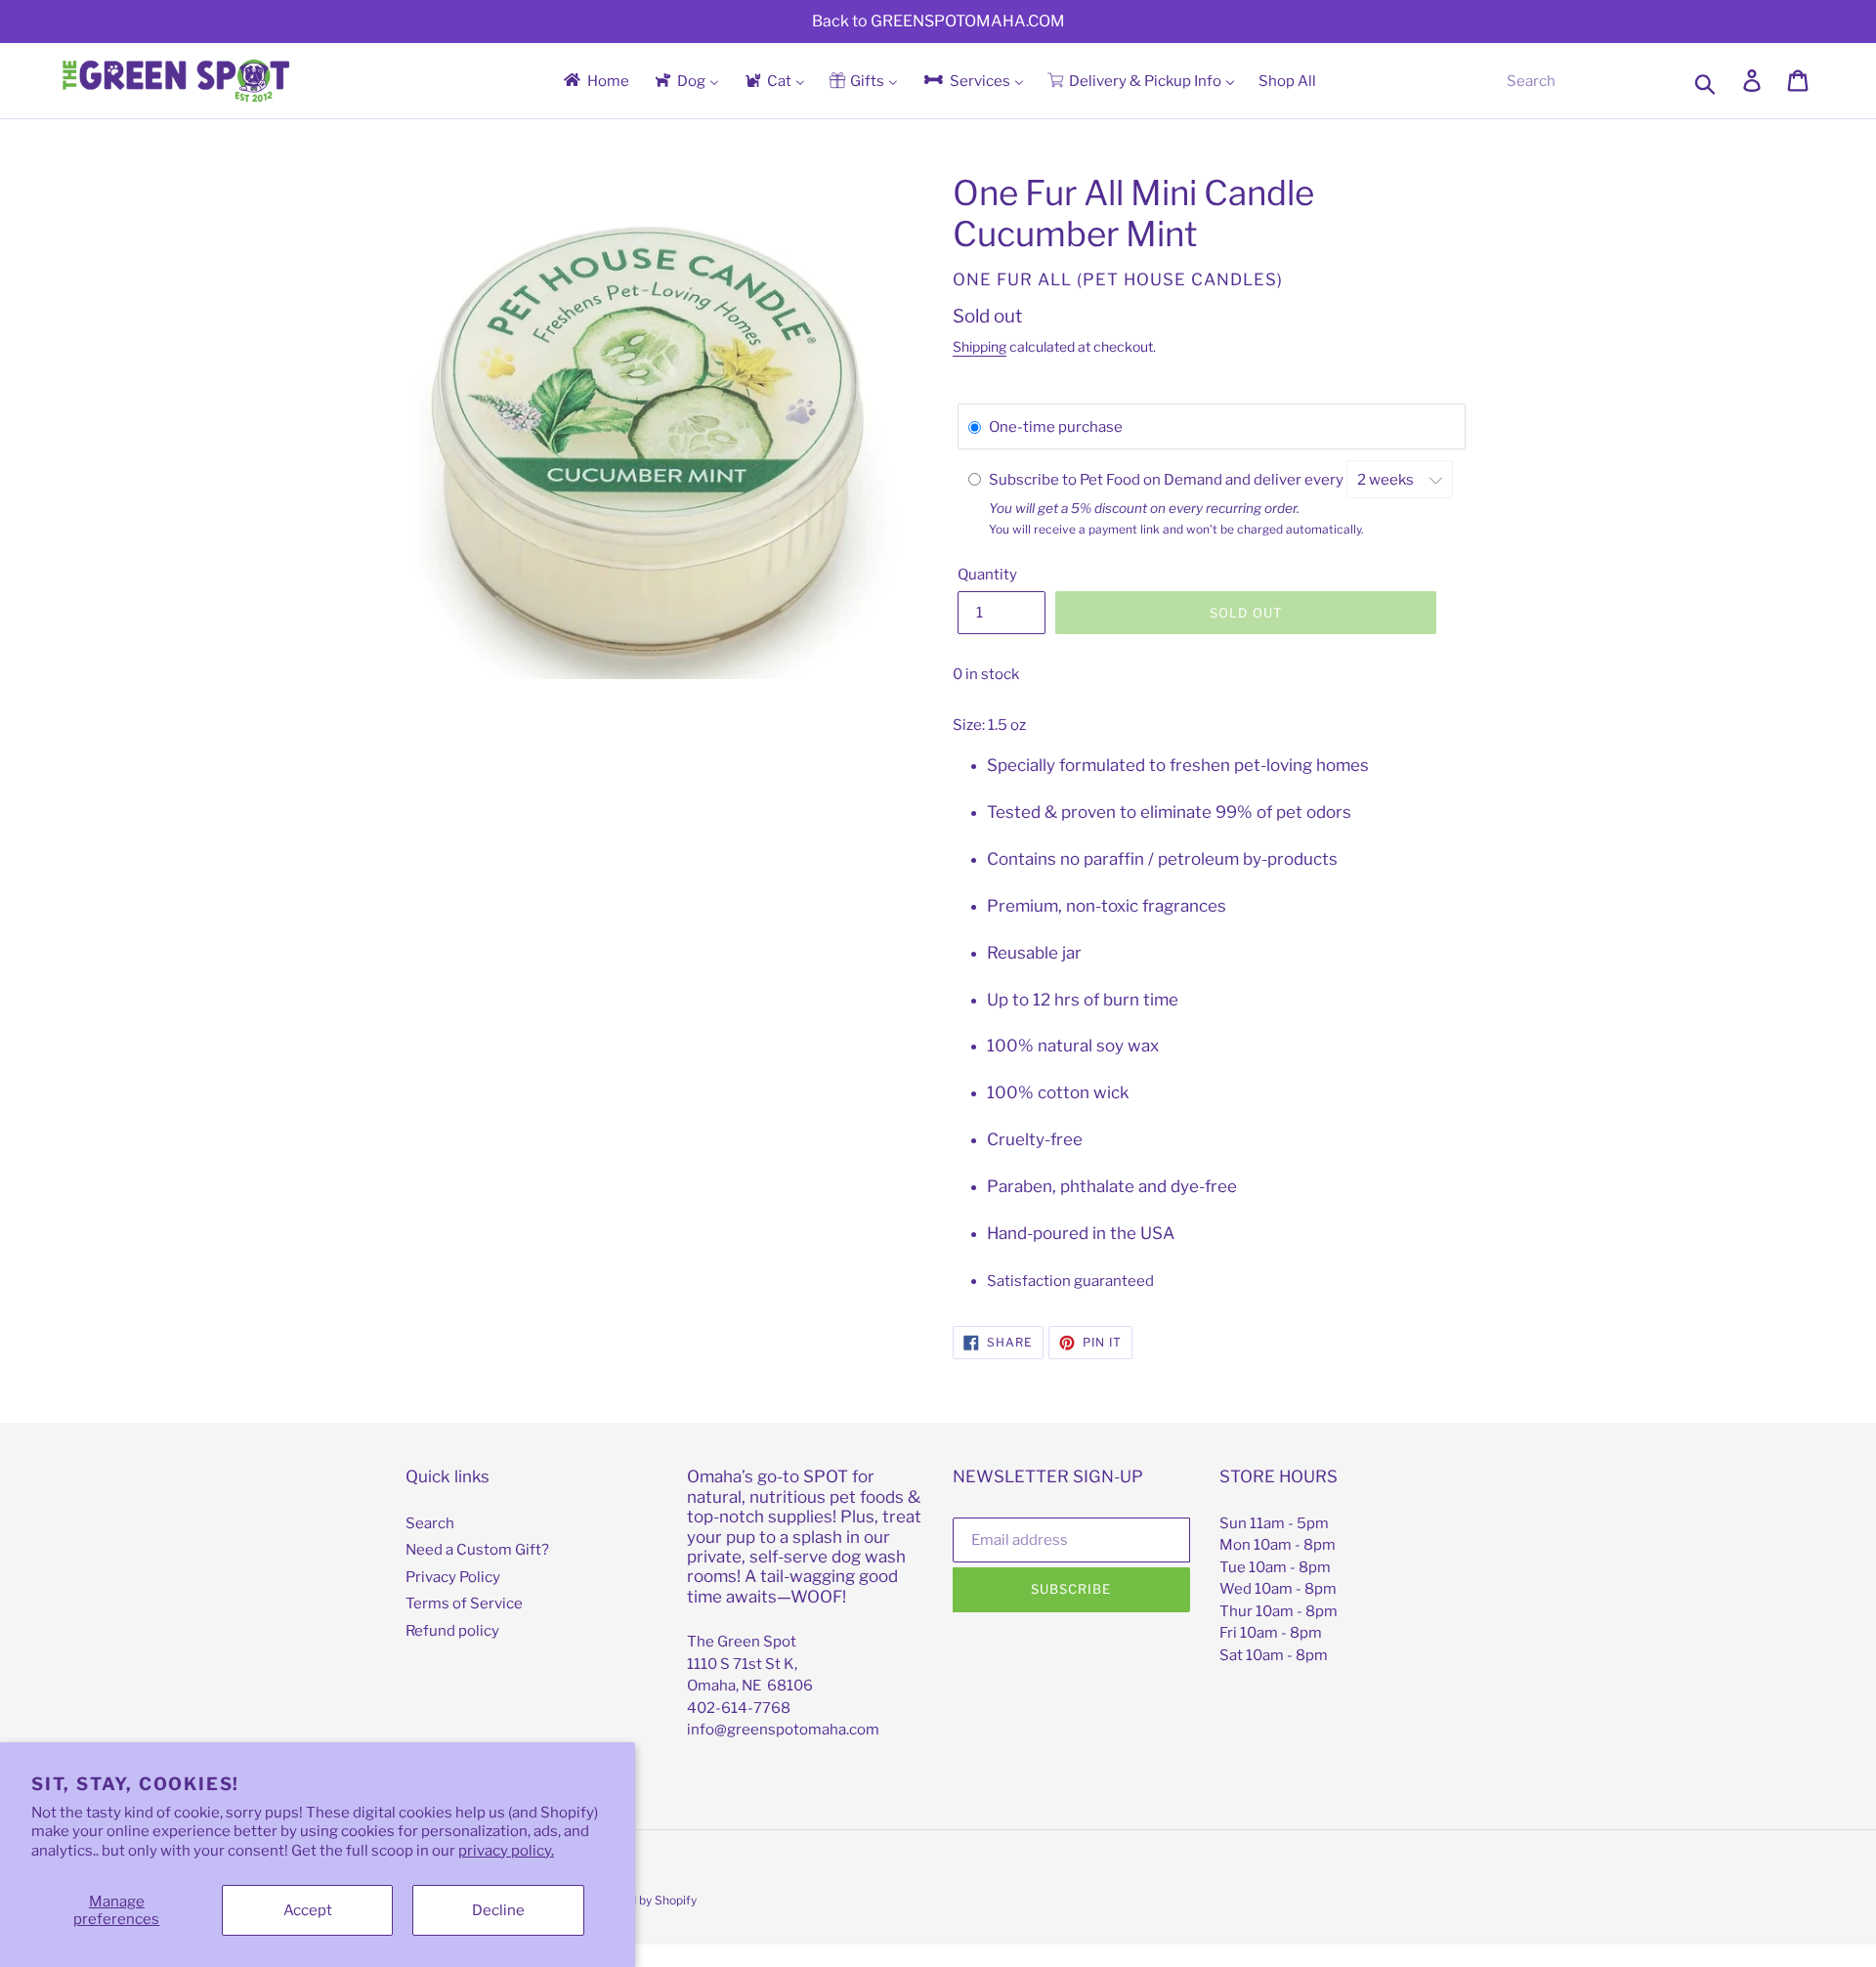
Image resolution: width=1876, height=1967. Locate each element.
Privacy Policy (453, 1577)
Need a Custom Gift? (477, 1550)
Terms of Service (464, 1604)
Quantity (987, 575)
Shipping (980, 346)
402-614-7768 (739, 1708)
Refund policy (452, 1631)
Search (430, 1523)
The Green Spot (742, 1642)
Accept (308, 1910)
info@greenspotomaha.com (783, 1730)
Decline (498, 1910)
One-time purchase (1056, 427)
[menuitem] (595, 81)
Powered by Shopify (642, 1900)
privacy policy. (506, 1851)
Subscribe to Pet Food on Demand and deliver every (1168, 480)
